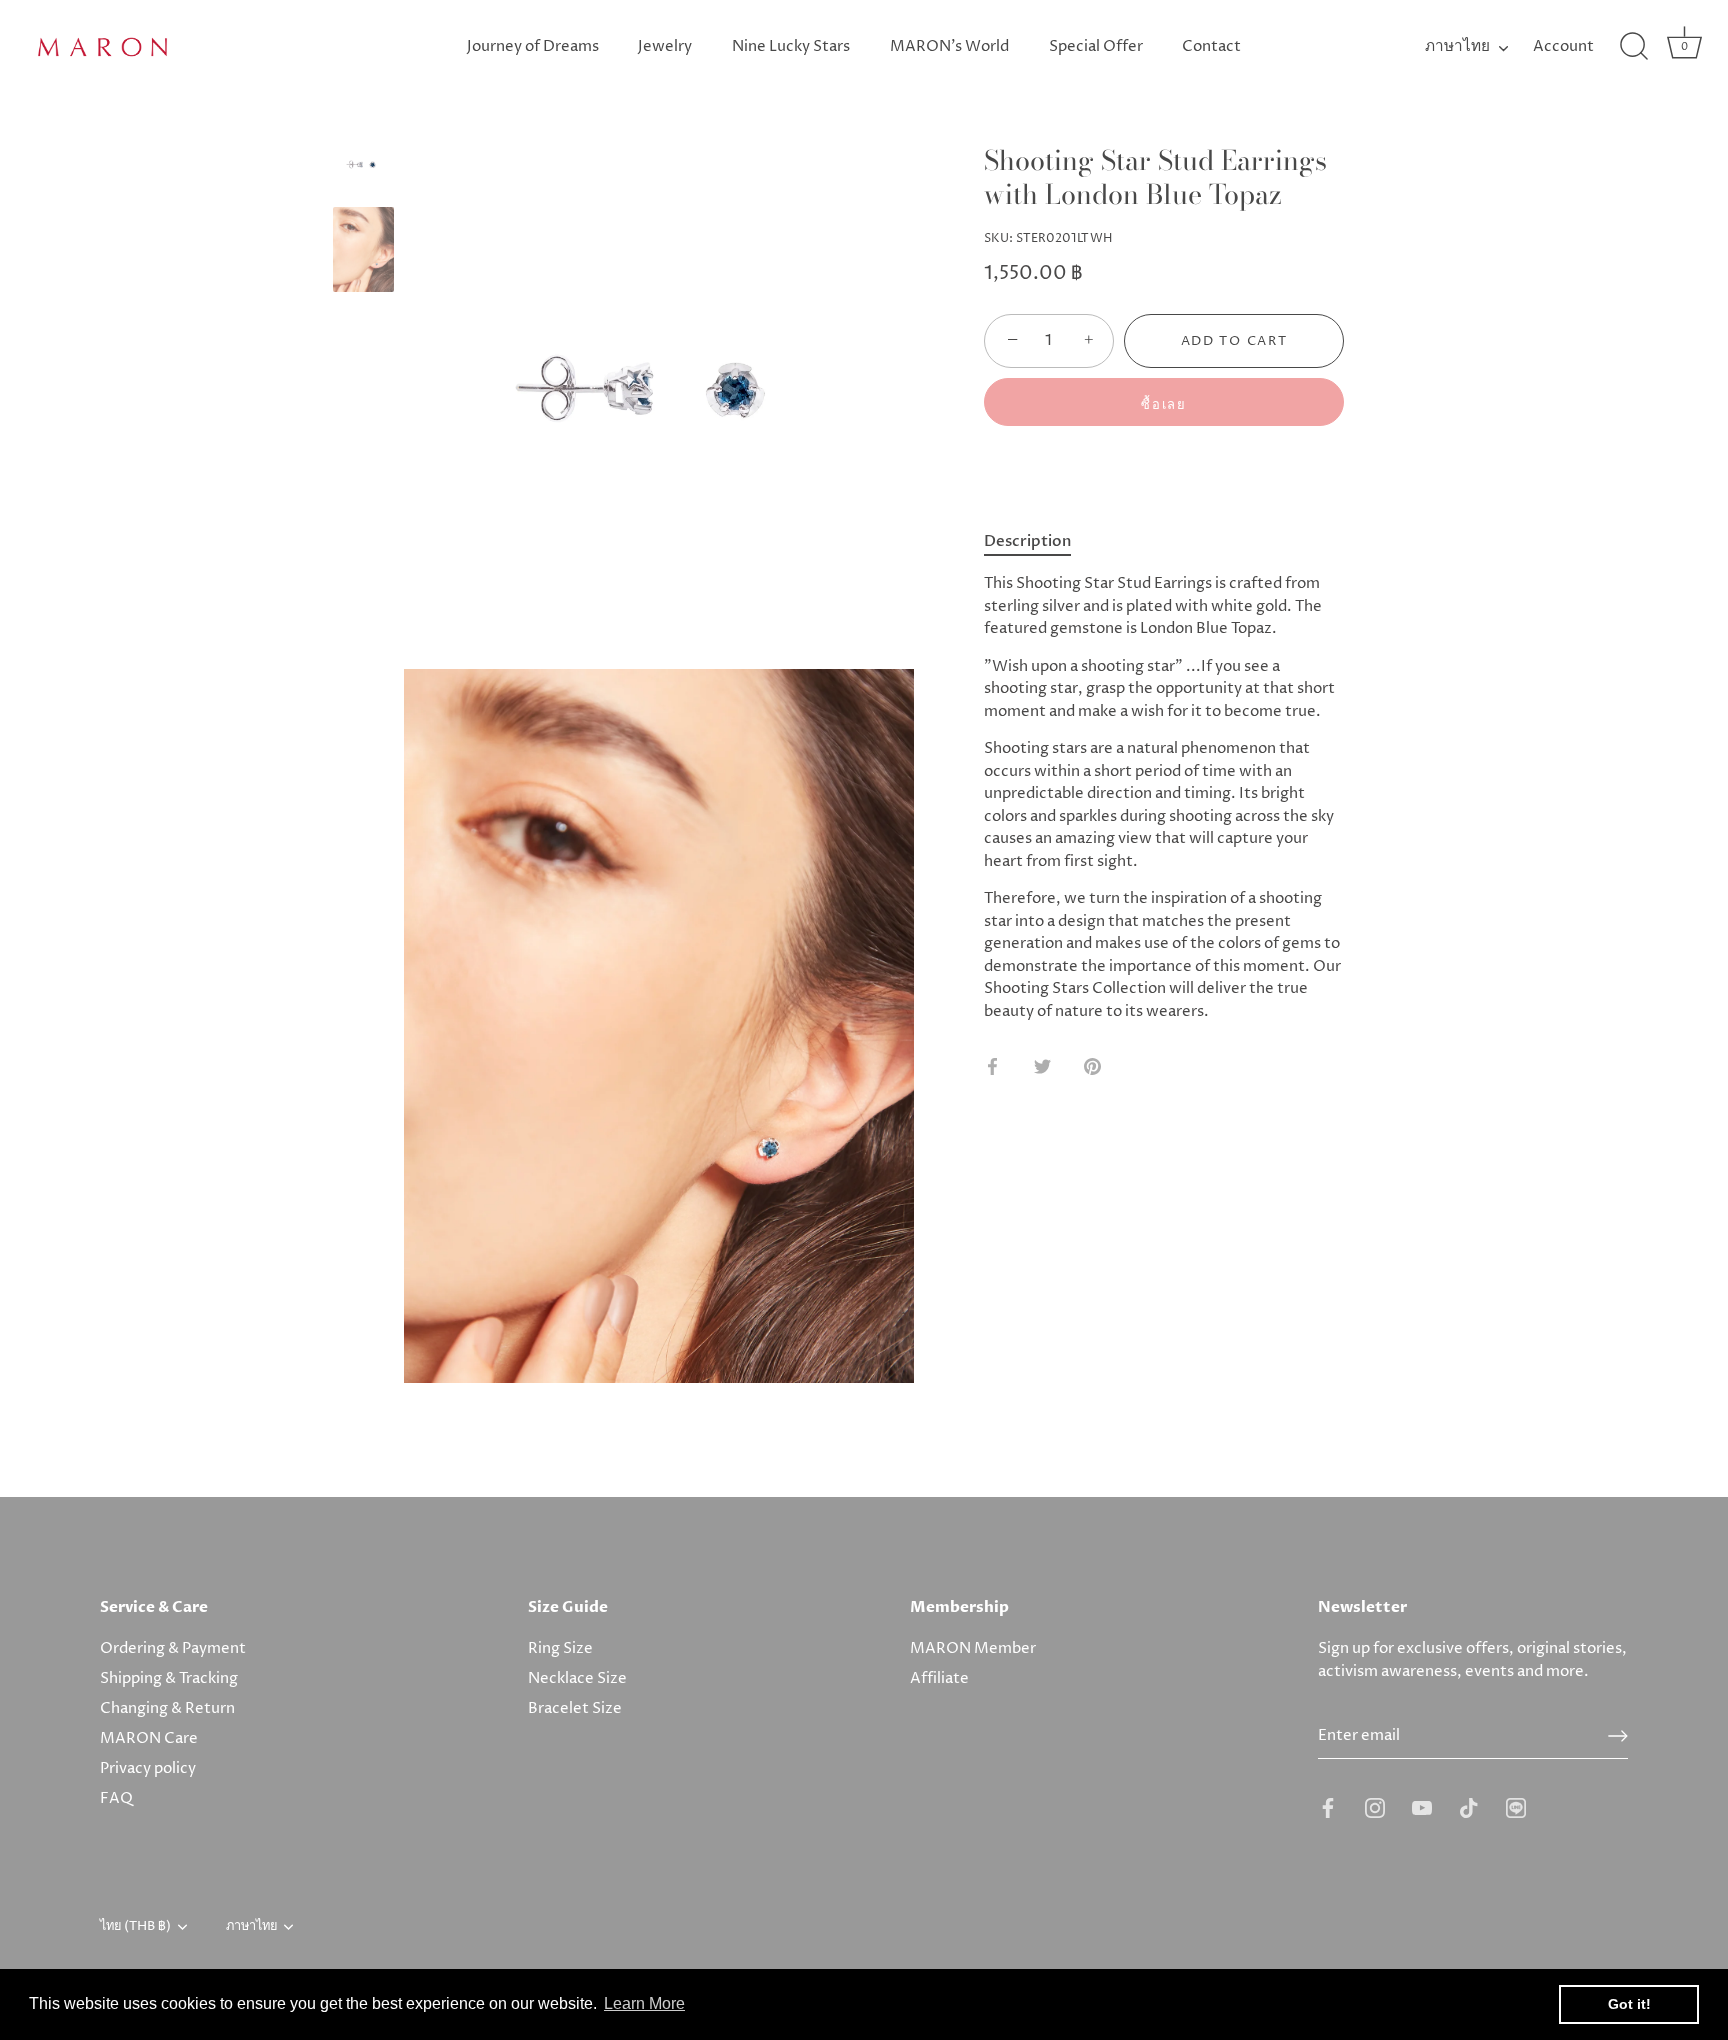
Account (1563, 46)
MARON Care (149, 1738)
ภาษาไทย (1457, 46)
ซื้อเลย (1163, 405)
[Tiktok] (1469, 1806)
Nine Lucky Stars (791, 46)
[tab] (1037, 542)
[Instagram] (1375, 1806)
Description (1027, 541)
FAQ (116, 1798)
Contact (1211, 46)
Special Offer (1096, 46)
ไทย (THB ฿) (135, 1927)
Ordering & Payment (173, 1648)
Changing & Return (167, 1708)
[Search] (1634, 47)
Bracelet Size (575, 1708)
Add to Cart (1234, 341)
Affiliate (939, 1678)
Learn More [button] (644, 2003)
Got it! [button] (1629, 2004)
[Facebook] (1328, 1806)
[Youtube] (1422, 1806)
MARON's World (949, 46)
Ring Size (560, 1648)
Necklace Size (577, 1678)
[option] (363, 168)
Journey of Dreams (533, 46)
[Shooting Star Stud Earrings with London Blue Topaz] (363, 164)
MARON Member (973, 1648)
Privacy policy (148, 1768)
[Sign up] (1618, 1736)
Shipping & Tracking (169, 1678)
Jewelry (665, 46)
